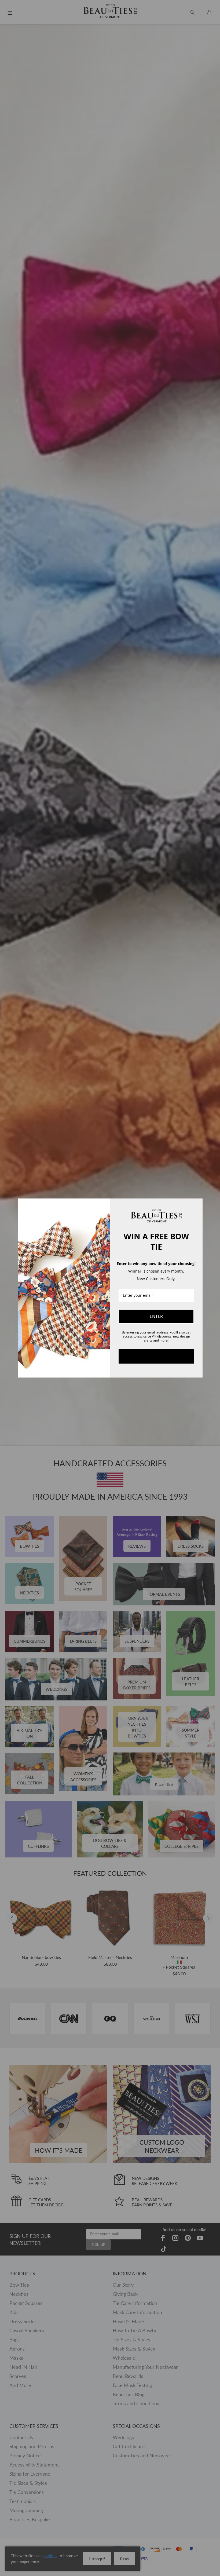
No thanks (156, 1356)
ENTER (156, 1316)
